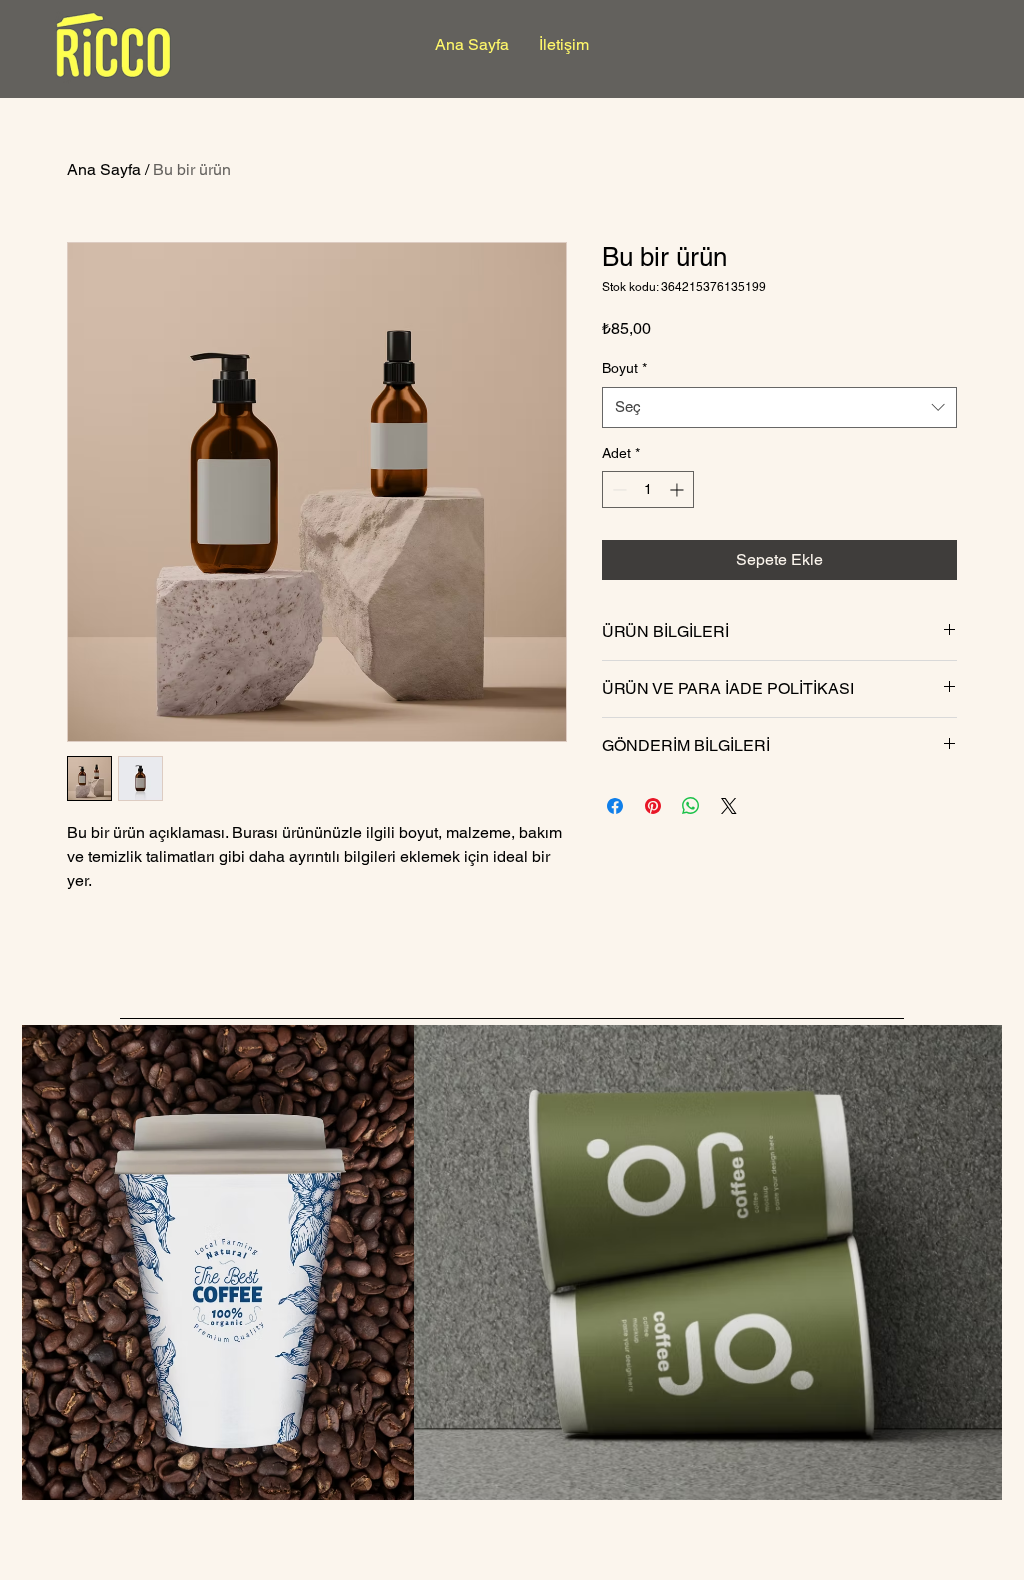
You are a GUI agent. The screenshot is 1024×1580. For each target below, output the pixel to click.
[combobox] (779, 407)
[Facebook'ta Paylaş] (615, 806)
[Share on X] (729, 806)
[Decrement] (617, 489)
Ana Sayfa (104, 169)
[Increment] (678, 489)
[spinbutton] (648, 489)
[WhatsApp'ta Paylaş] (691, 806)
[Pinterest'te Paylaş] (653, 806)
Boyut (624, 368)
